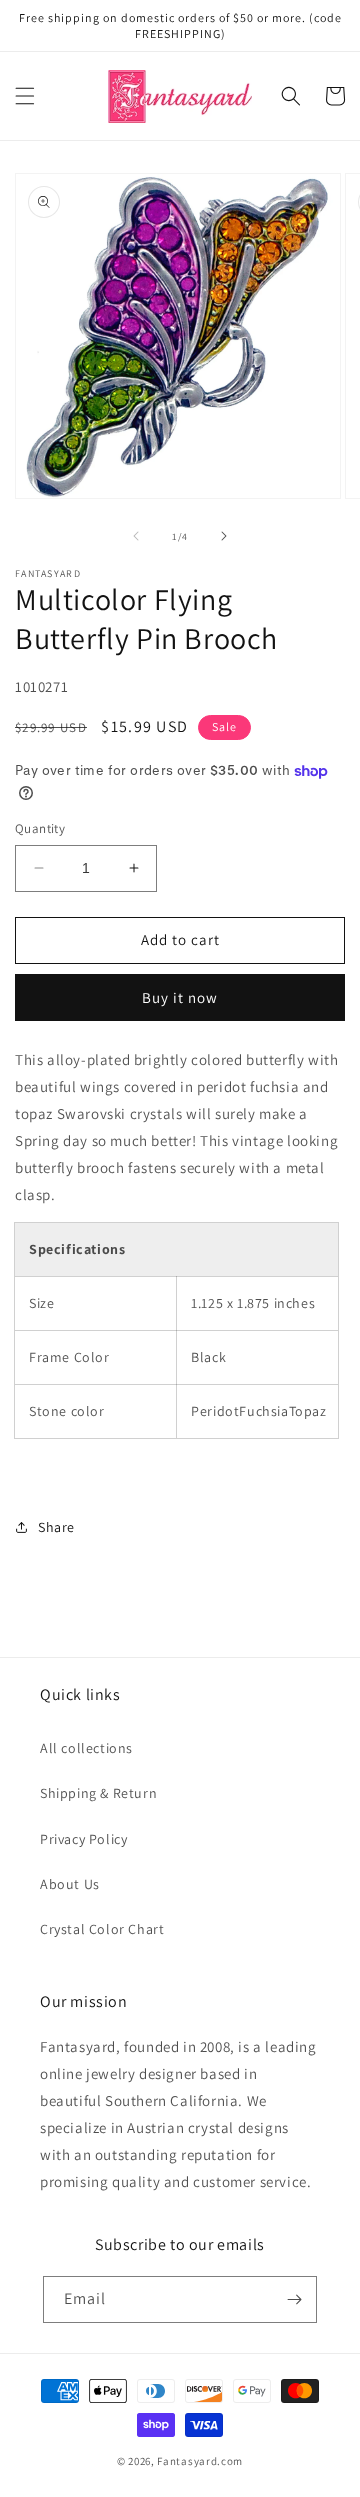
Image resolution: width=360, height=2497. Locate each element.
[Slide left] (136, 536)
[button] (25, 96)
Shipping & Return (98, 1793)
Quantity (40, 828)
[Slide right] (224, 536)
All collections (86, 1748)
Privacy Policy (83, 1839)
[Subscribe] (294, 2299)
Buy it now (180, 997)
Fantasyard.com (200, 2461)
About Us (70, 1884)
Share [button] (56, 1527)
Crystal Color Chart (102, 1929)
